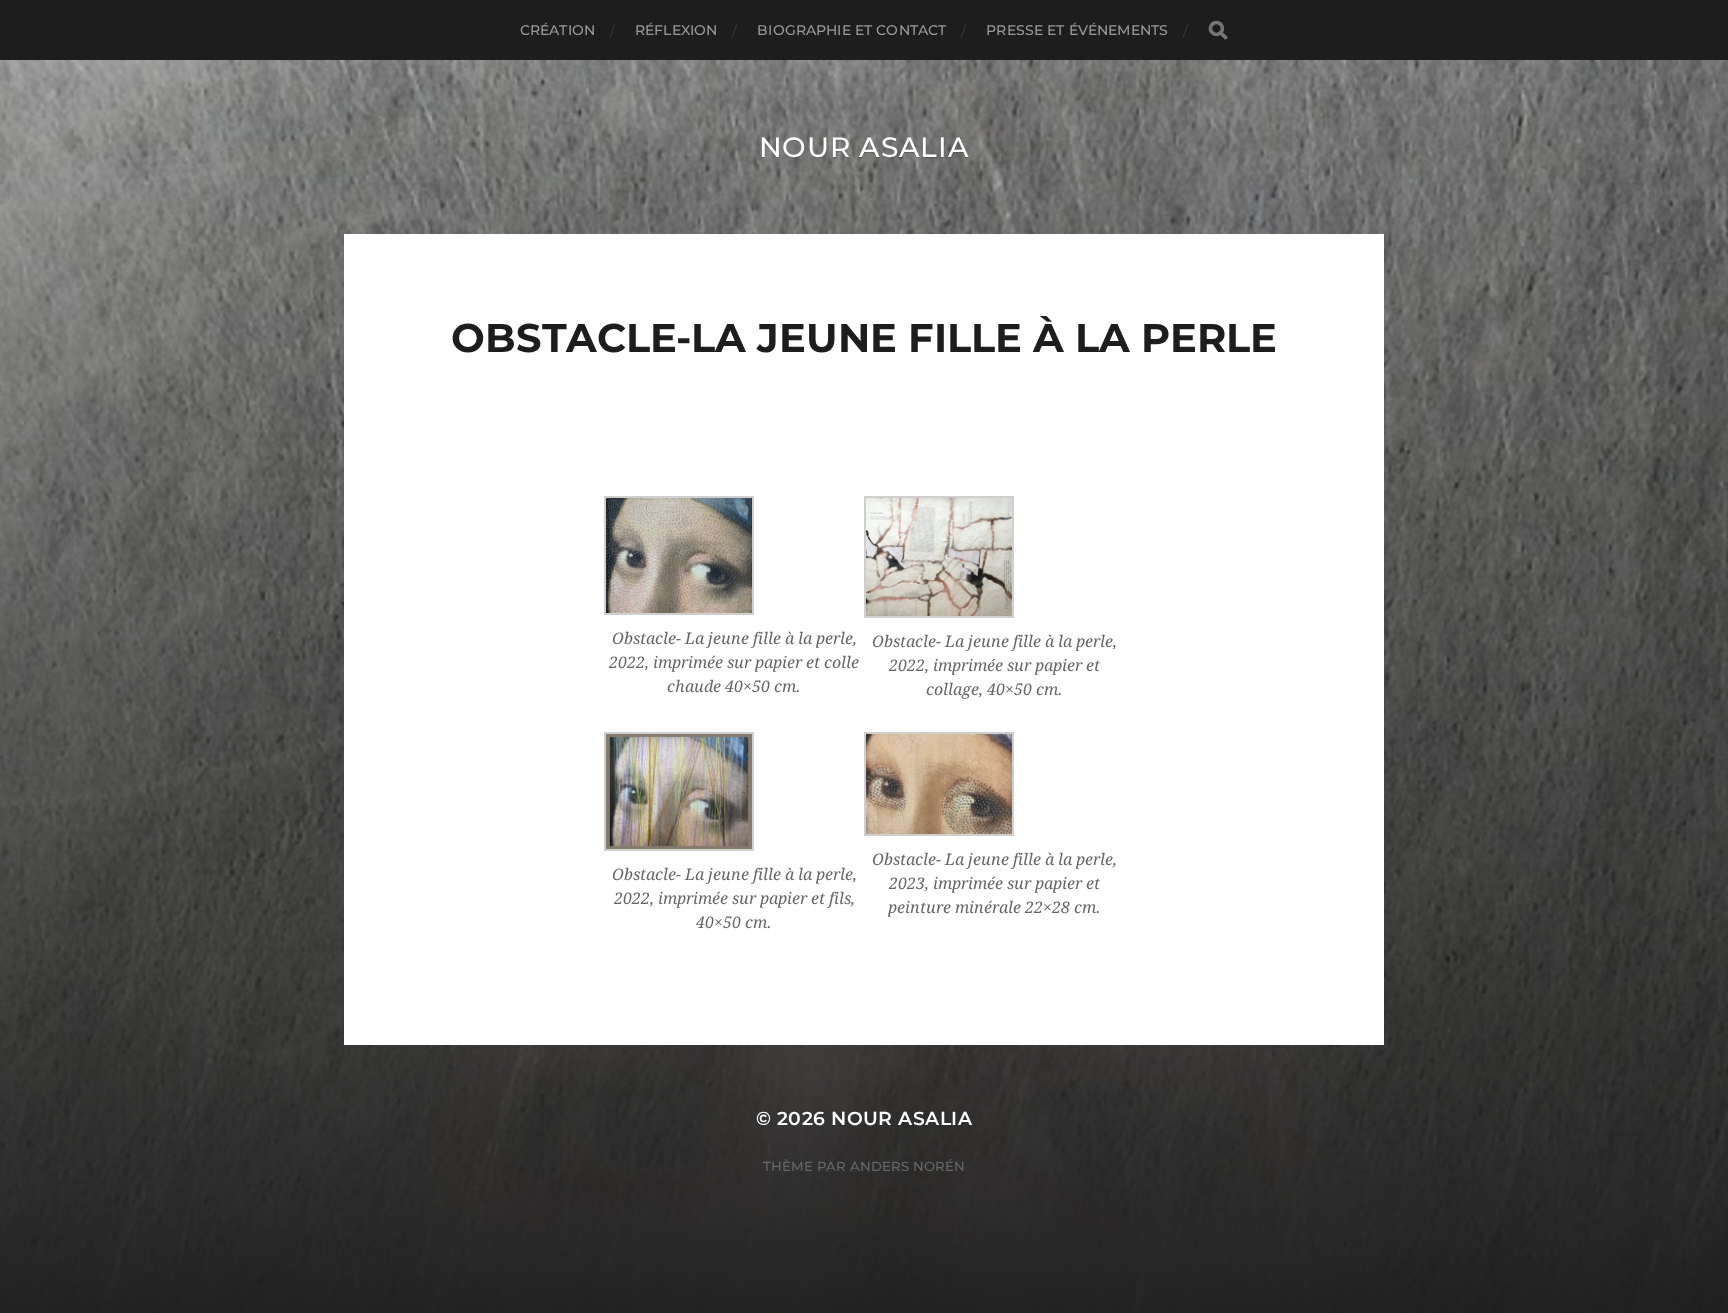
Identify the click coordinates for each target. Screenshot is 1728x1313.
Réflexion (676, 30)
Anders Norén (907, 1166)
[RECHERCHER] (1218, 30)
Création (557, 30)
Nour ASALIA (864, 147)
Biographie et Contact (851, 30)
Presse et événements (1077, 30)
